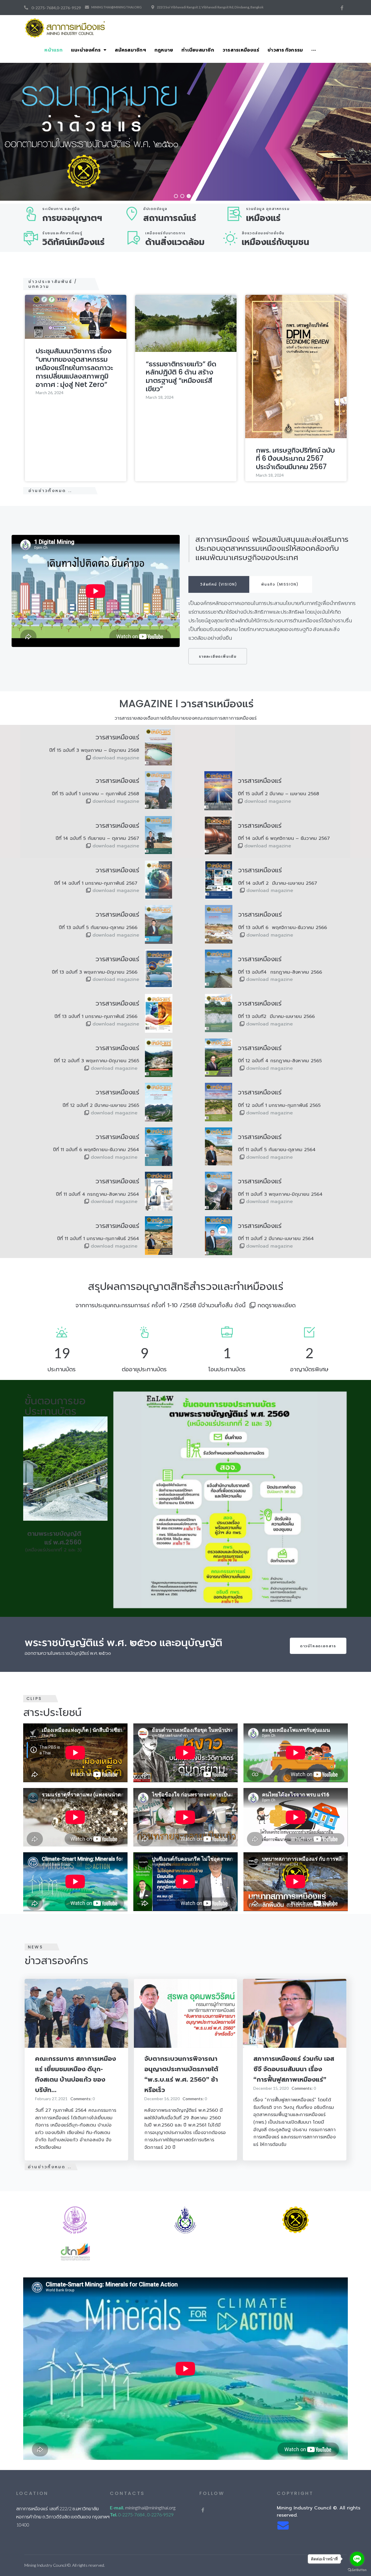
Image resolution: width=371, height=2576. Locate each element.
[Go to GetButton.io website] (357, 2570)
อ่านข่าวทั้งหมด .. (50, 491)
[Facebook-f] (342, 8)
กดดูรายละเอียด (277, 1305)
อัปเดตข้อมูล (155, 209)
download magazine (115, 758)
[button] (176, 196)
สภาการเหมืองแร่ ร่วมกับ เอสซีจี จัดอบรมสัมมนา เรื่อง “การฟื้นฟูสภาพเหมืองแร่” (294, 2069)
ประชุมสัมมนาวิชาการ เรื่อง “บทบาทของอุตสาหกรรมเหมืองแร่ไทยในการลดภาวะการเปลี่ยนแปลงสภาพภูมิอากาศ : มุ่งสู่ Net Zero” (74, 368)
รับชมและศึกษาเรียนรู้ (62, 233)
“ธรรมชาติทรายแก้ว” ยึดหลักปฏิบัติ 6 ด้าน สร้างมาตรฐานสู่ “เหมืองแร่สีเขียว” (181, 376)
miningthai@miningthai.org (117, 7)
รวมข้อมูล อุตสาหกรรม (268, 209)
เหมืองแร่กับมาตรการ (165, 233)
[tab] (219, 584)
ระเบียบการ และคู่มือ (61, 209)
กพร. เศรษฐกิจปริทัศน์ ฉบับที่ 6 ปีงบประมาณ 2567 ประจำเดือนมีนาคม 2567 (295, 459)
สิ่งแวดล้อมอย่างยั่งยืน (263, 233)
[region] (185, 132)
